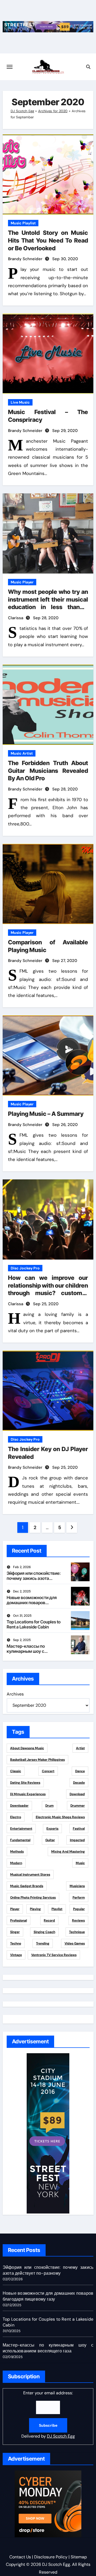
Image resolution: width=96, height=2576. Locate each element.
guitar (50, 1840)
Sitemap (79, 2557)
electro (16, 1817)
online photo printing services (33, 1897)
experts (52, 1829)
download (77, 1794)
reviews (78, 1920)
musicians (77, 1886)
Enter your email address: (48, 2415)
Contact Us (20, 2557)
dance (80, 1771)
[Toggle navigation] (10, 67)
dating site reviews (25, 1783)
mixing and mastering (68, 1852)
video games (75, 1943)
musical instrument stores (30, 1874)
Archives (15, 1694)
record (49, 1920)
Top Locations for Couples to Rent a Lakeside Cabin (34, 1624)
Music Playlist (23, 223)
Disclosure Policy (51, 2557)
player (15, 1909)
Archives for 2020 (53, 111)
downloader (19, 1806)
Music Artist (22, 753)
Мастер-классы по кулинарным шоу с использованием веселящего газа (26, 1654)
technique (77, 1932)
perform (79, 1897)
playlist (57, 1909)
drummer (78, 1806)
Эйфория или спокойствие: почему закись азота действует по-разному (34, 1578)
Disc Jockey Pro (25, 1268)
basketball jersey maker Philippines (37, 1760)
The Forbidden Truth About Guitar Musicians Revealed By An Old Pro (48, 771)
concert (48, 1771)
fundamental (20, 1840)
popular (79, 1909)
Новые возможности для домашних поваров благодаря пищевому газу (33, 1603)
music (80, 1863)
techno (16, 1943)
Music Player (22, 582)
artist (80, 1748)
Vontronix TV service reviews (54, 1955)
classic (16, 1771)
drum (49, 1806)
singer (15, 1932)
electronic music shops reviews (60, 1817)
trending (43, 1943)
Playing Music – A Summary (46, 1114)
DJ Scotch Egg (22, 111)
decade (79, 1783)
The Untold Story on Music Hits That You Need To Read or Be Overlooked (48, 240)
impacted (77, 1840)
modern (16, 1863)
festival (79, 1829)
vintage (16, 1955)
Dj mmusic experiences (28, 1794)
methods (17, 1852)
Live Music (20, 402)
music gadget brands (27, 1886)
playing (35, 1909)
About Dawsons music (27, 1748)
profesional (19, 1920)
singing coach (44, 1932)
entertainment (21, 1829)
